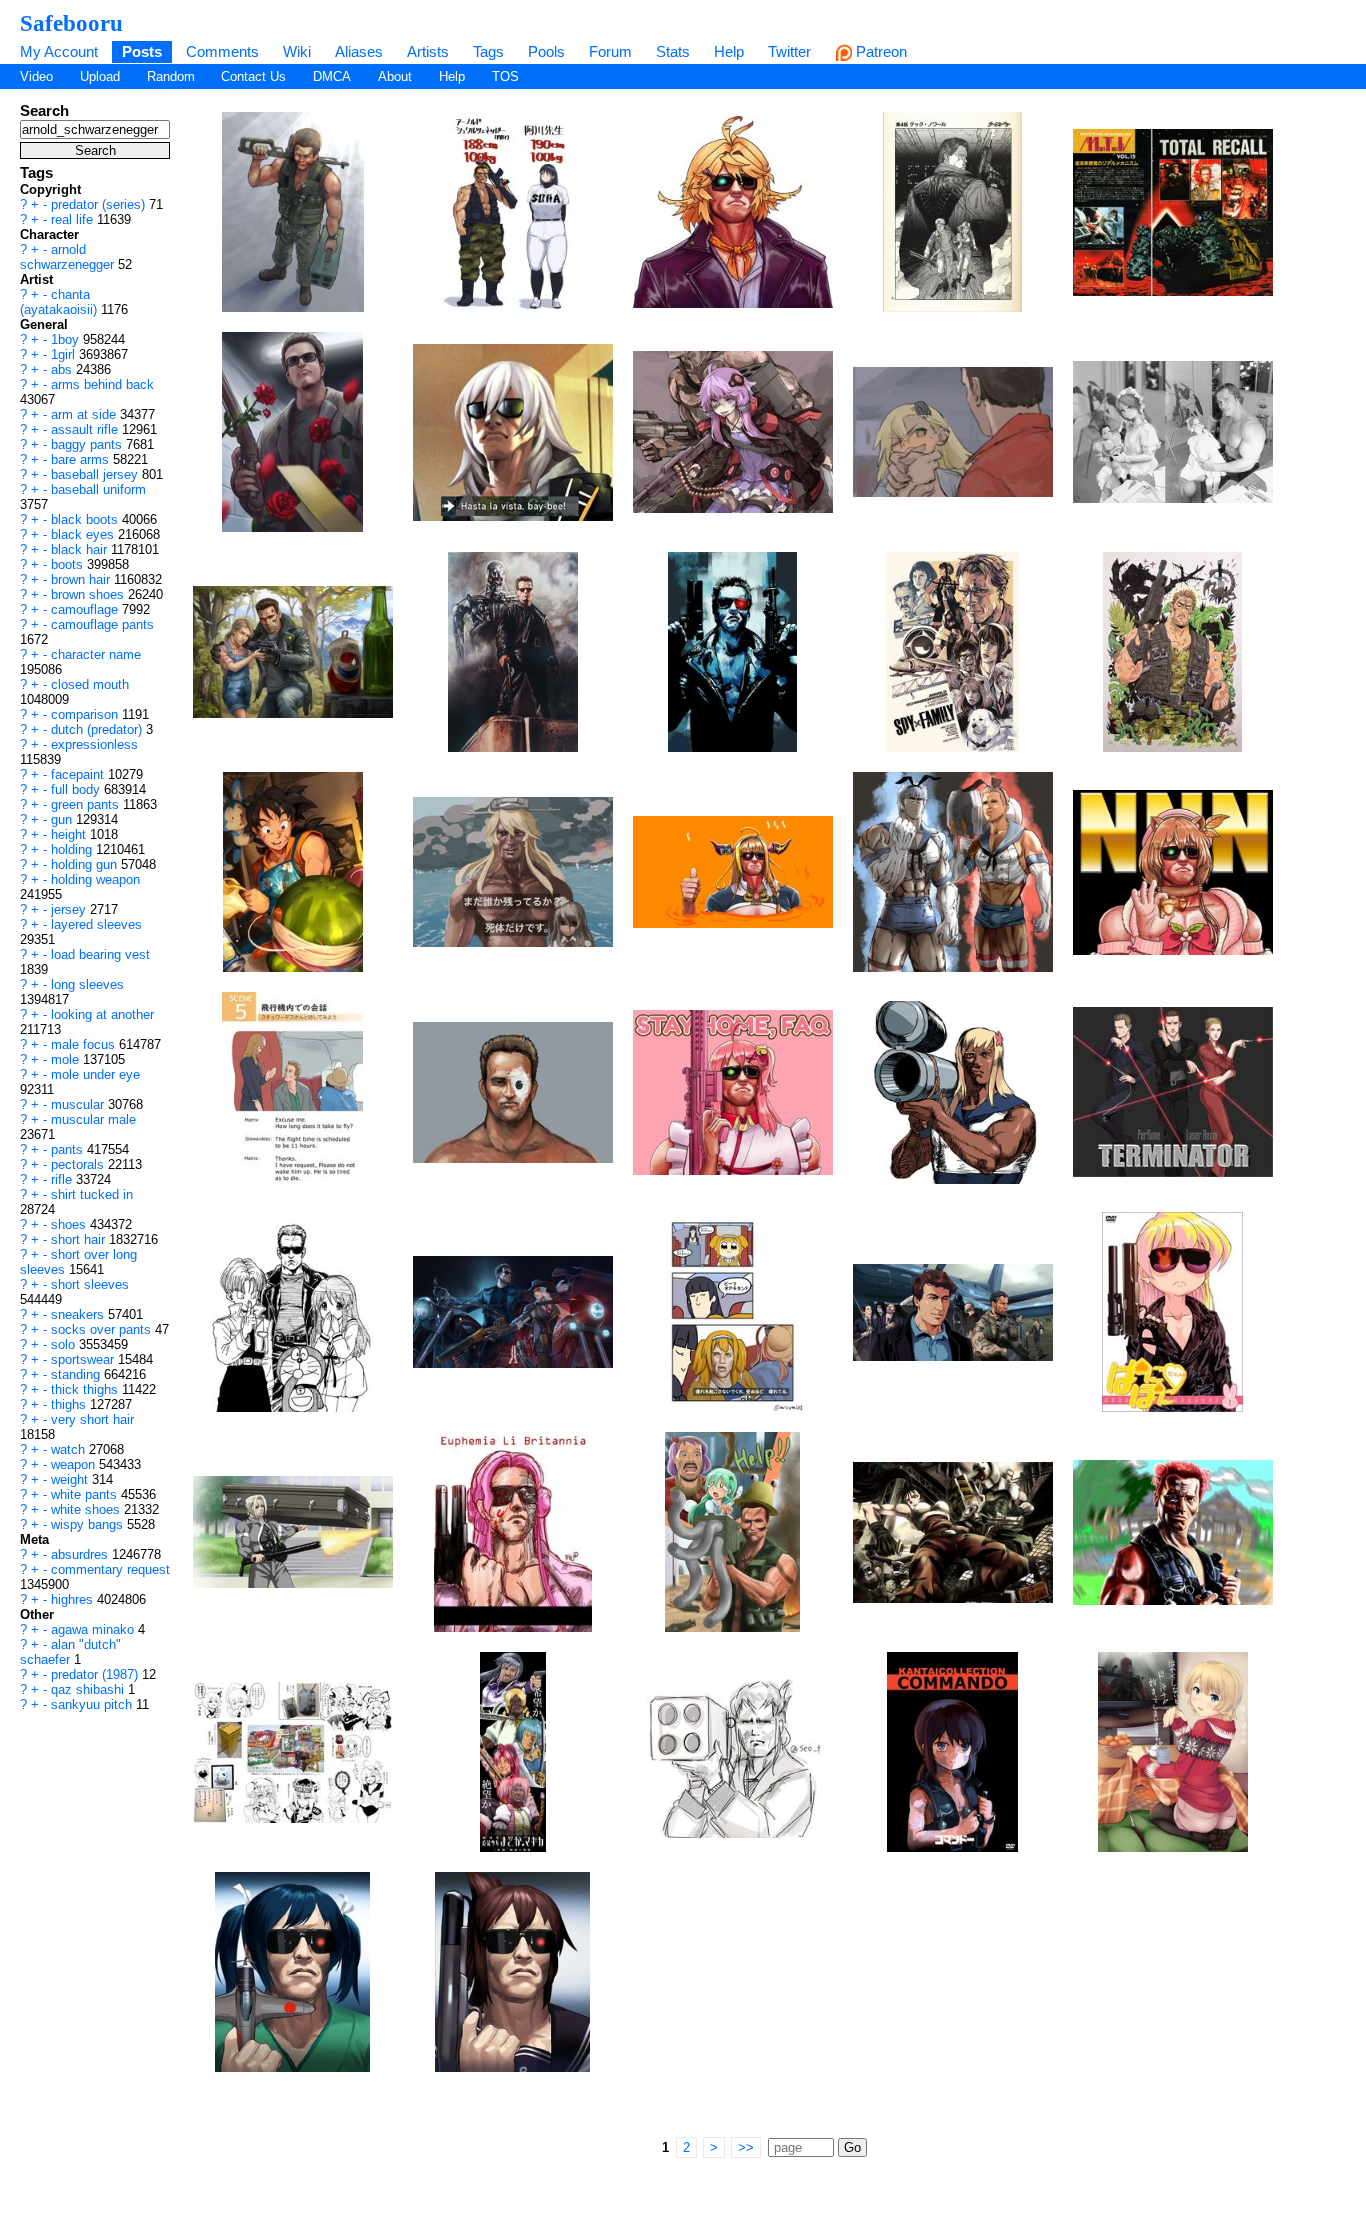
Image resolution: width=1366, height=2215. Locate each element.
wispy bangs (89, 1524)
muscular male (93, 1119)
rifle (63, 1179)
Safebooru (71, 23)
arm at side (85, 414)
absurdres (81, 1554)
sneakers (79, 1314)
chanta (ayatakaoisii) (60, 302)
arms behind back (102, 384)
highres (74, 1599)
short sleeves (90, 1284)
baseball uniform (98, 489)
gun (63, 819)
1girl (65, 354)
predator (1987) (96, 1674)
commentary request (110, 1569)
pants (69, 1149)
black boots (86, 519)
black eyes (84, 534)
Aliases (359, 51)
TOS (505, 76)
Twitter (789, 51)
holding (73, 849)
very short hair (92, 1419)
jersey (70, 909)
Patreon (879, 51)
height (70, 834)
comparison (86, 714)
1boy (67, 339)
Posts (142, 51)
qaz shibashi (89, 1689)
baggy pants (88, 444)
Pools (546, 51)
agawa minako (94, 1629)
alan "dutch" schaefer (70, 1652)
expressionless (94, 744)
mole (67, 1059)
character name (96, 654)
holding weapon (95, 879)
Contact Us (253, 76)
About (395, 76)
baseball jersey (96, 474)
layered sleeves (96, 924)
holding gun (86, 864)
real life (74, 219)
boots (69, 564)
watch (70, 1449)
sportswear (84, 1359)
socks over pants (103, 1329)
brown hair (82, 579)
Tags (488, 51)
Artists (428, 51)
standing (77, 1374)
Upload (100, 76)
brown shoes (89, 594)
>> (746, 2147)
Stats (673, 51)
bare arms (82, 459)
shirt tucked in (92, 1194)
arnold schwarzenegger (69, 257)
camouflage (86, 609)
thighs (70, 1404)
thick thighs (86, 1389)
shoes (70, 1224)
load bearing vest (100, 954)
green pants (87, 804)
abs (63, 369)
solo (65, 1344)
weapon (75, 1464)
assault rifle (86, 429)
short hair (80, 1239)
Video (36, 76)
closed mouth (90, 684)
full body (77, 789)
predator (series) (100, 204)
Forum (610, 51)
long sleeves (87, 984)
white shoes (87, 1509)
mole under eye (95, 1074)
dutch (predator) (98, 729)
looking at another (102, 1014)
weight (71, 1479)
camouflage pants (102, 624)
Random (171, 76)
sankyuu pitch (93, 1704)
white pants (86, 1494)
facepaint (79, 774)
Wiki (297, 51)
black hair (81, 549)
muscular (79, 1104)
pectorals (79, 1164)
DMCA (332, 76)
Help (729, 51)
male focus (85, 1044)
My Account (59, 51)
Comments (222, 51)
